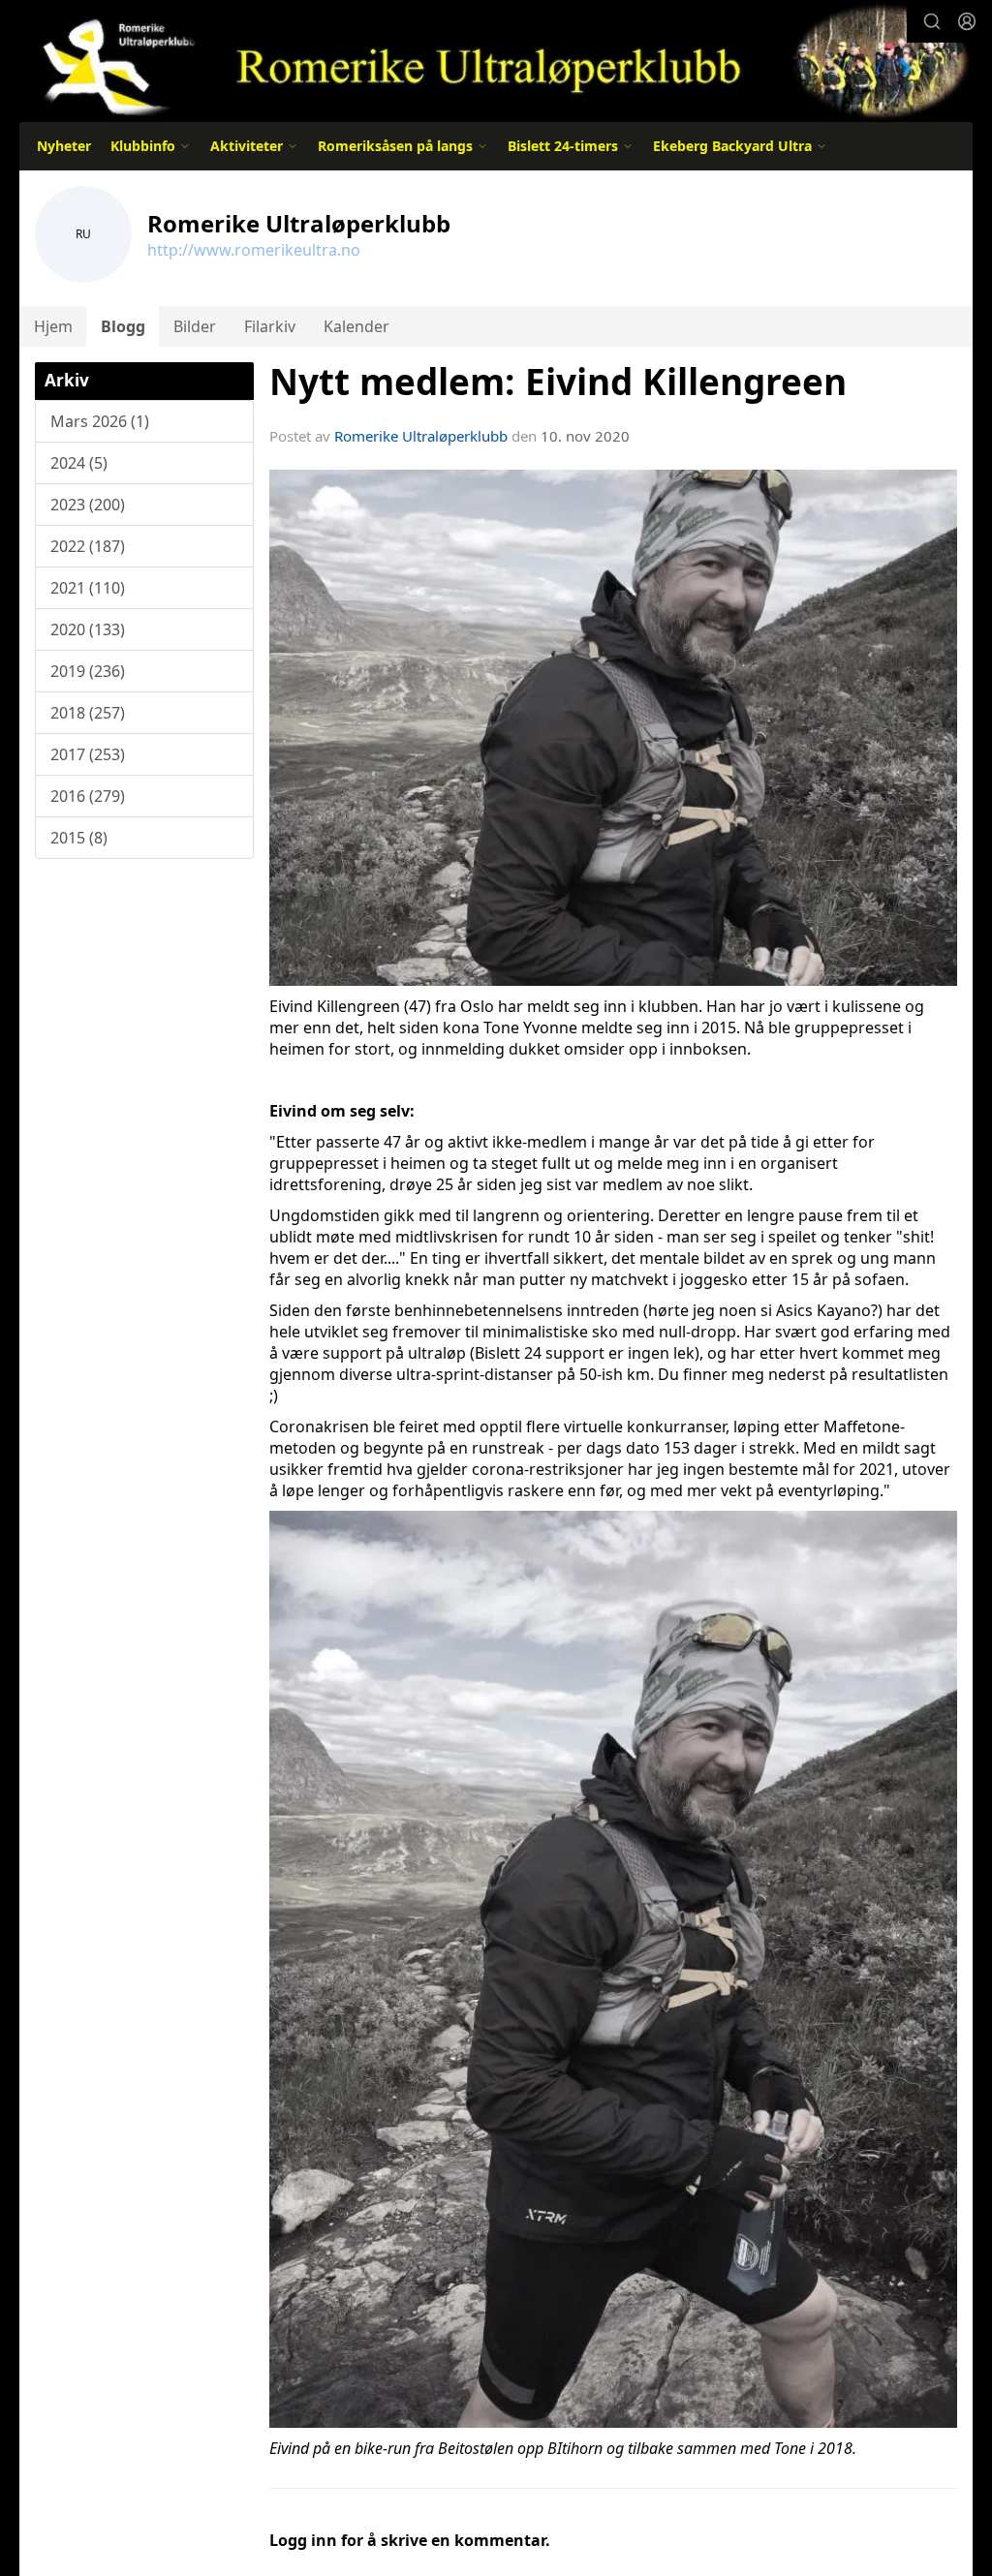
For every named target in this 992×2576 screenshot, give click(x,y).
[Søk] (932, 21)
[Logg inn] (967, 21)
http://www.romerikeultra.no (254, 250)
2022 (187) (88, 546)
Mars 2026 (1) (100, 421)
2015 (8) (79, 838)
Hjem (53, 326)
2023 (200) (88, 505)
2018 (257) (88, 713)
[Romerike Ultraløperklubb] (496, 61)
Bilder (195, 326)
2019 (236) (88, 671)
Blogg (123, 326)
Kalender (356, 326)
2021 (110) (88, 588)
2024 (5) (79, 463)
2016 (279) (88, 796)
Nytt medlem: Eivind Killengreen (558, 382)
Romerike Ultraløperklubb (421, 436)
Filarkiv (270, 326)
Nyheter (64, 146)
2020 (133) (88, 629)
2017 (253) (88, 754)
